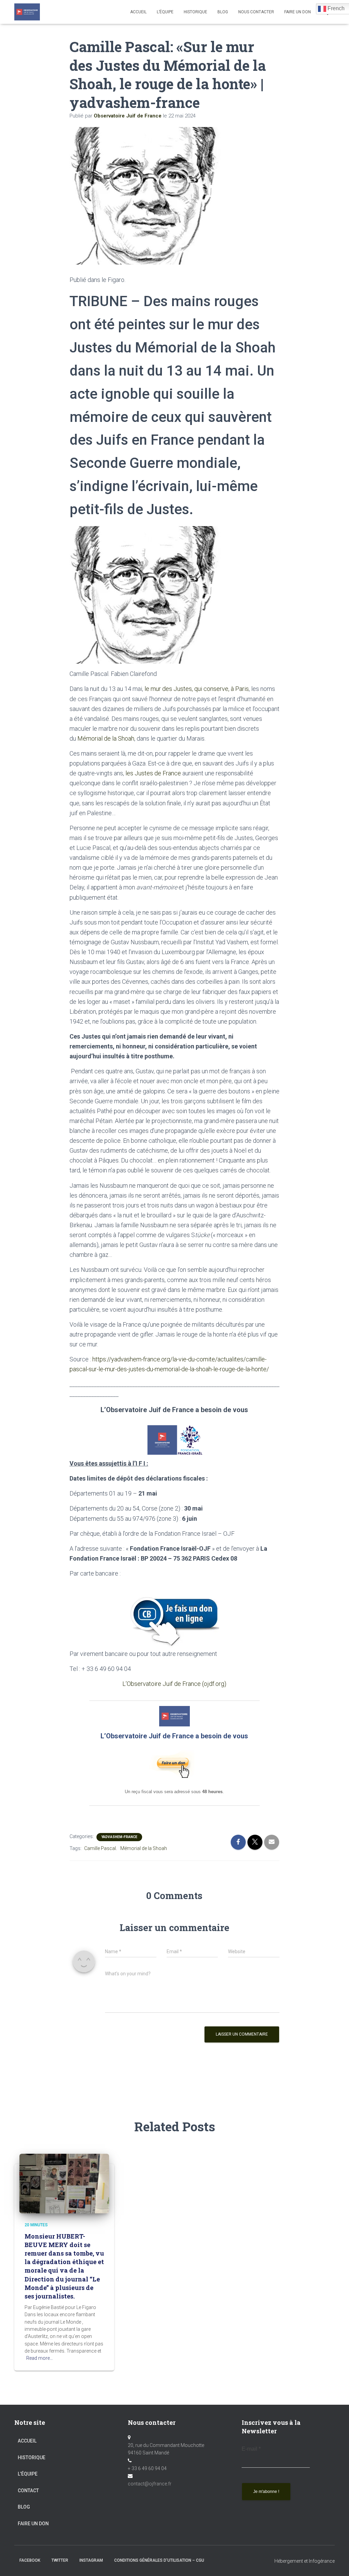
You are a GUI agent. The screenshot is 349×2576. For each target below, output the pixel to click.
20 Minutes (36, 2225)
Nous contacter (256, 12)
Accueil (138, 12)
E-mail (251, 2449)
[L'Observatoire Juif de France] (27, 12)
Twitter (60, 2560)
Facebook (30, 2560)
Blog (24, 2507)
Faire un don (33, 2524)
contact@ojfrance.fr (150, 2484)
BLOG (223, 12)
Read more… (40, 2358)
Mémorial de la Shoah (144, 1848)
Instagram (91, 2560)
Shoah (126, 738)
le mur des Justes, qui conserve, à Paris (197, 689)
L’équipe (165, 12)
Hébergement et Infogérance (305, 2561)
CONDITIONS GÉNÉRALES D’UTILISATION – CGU (159, 2560)
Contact (28, 2491)
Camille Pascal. (101, 1848)
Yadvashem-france (119, 1837)
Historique (195, 12)
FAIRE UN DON (298, 12)
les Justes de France (153, 773)
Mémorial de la (97, 738)
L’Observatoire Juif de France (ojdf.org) (174, 1684)
